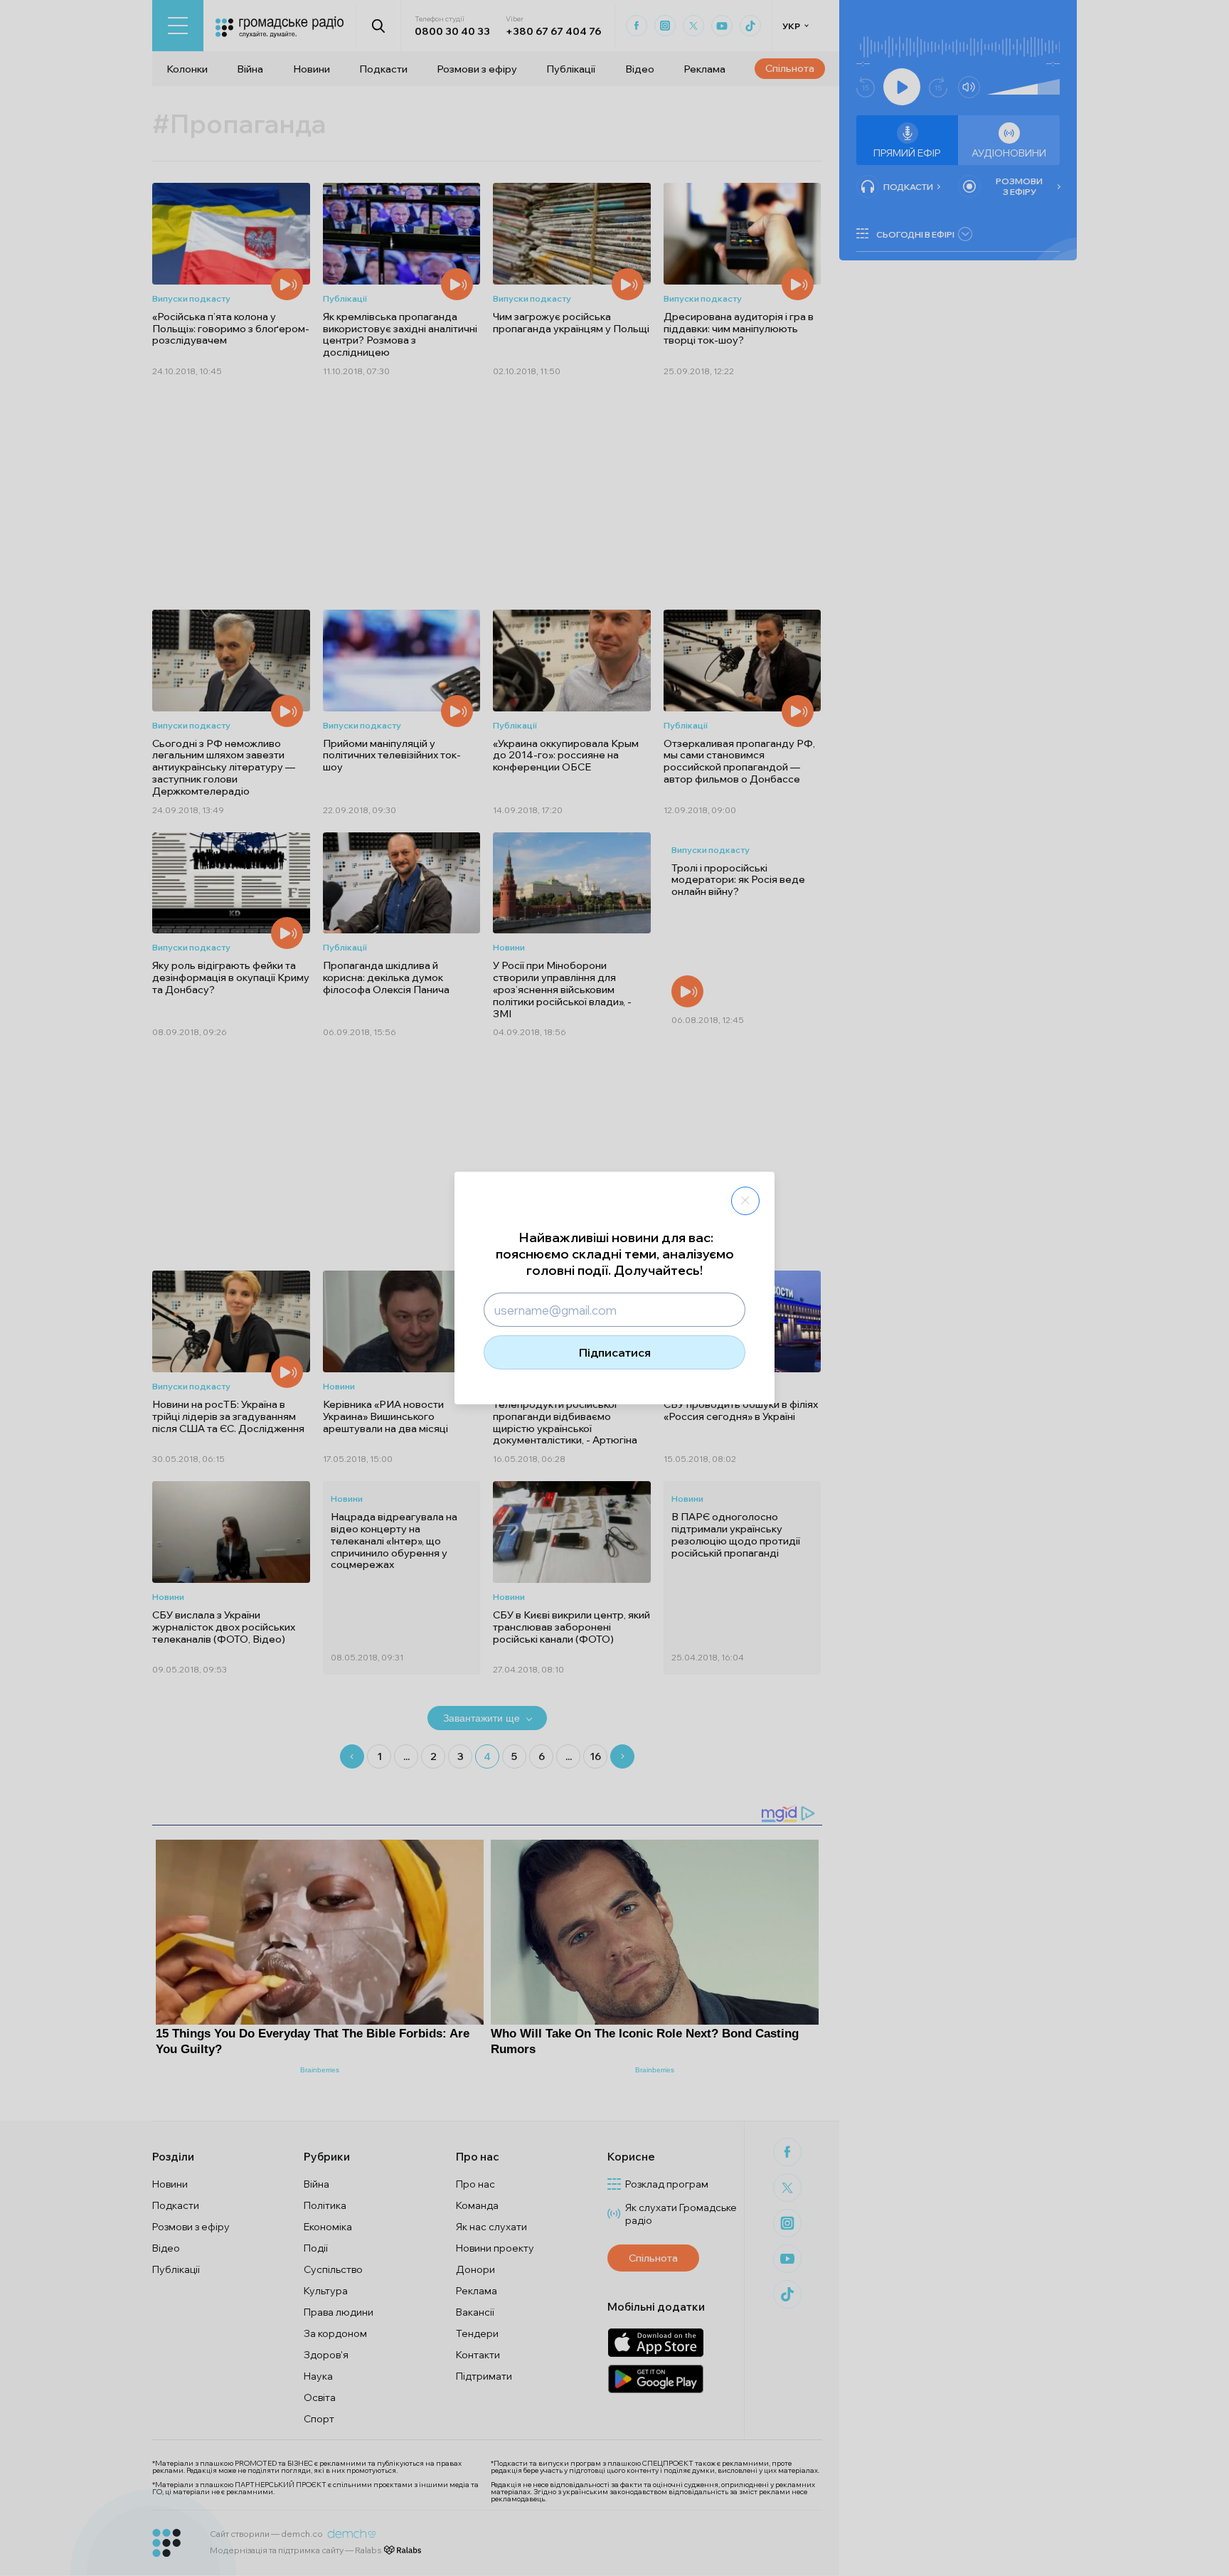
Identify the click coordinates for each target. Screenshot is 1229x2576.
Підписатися (615, 1352)
